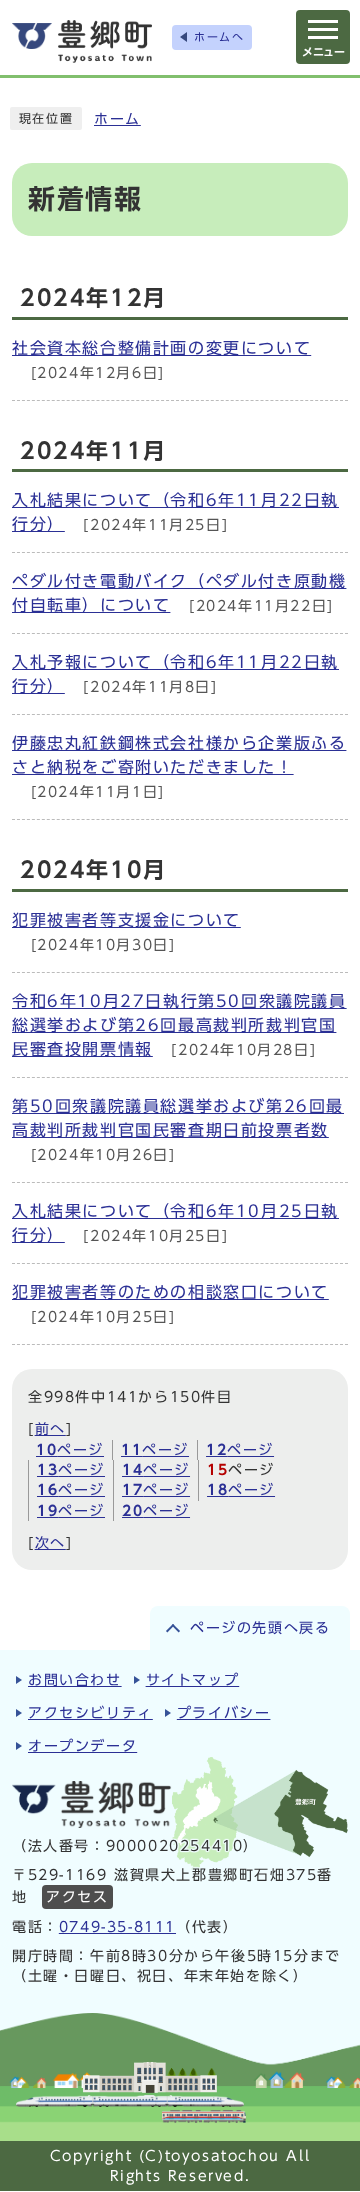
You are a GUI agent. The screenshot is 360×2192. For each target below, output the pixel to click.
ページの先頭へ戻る (260, 1628)
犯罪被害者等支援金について (126, 920)
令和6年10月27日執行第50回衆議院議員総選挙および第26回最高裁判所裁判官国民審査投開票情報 (179, 1025)
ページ (70, 1450)
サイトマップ (193, 1680)
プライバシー (224, 1713)
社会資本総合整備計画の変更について (161, 348)
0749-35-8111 (117, 1927)
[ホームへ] (82, 41)
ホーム (117, 119)
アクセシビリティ (90, 1713)
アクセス (77, 1897)
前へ (50, 1429)
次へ (50, 1543)
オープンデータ (82, 1746)
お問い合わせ (75, 1680)
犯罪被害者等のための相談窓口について (170, 1292)
